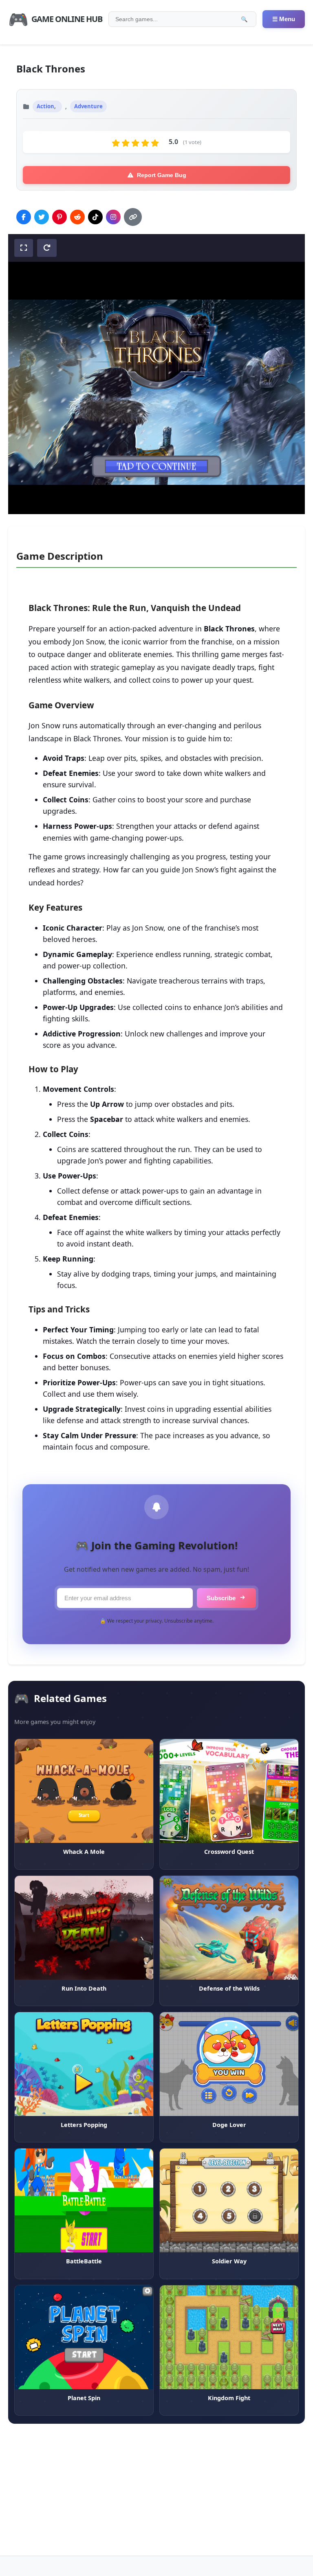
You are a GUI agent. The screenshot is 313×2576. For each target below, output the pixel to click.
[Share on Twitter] (42, 217)
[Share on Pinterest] (60, 217)
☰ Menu (284, 19)
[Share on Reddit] (77, 217)
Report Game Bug (162, 175)
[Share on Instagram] (113, 217)
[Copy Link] (133, 217)
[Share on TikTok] (95, 217)
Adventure (88, 106)
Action (45, 106)
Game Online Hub (55, 19)
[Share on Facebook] (24, 217)
